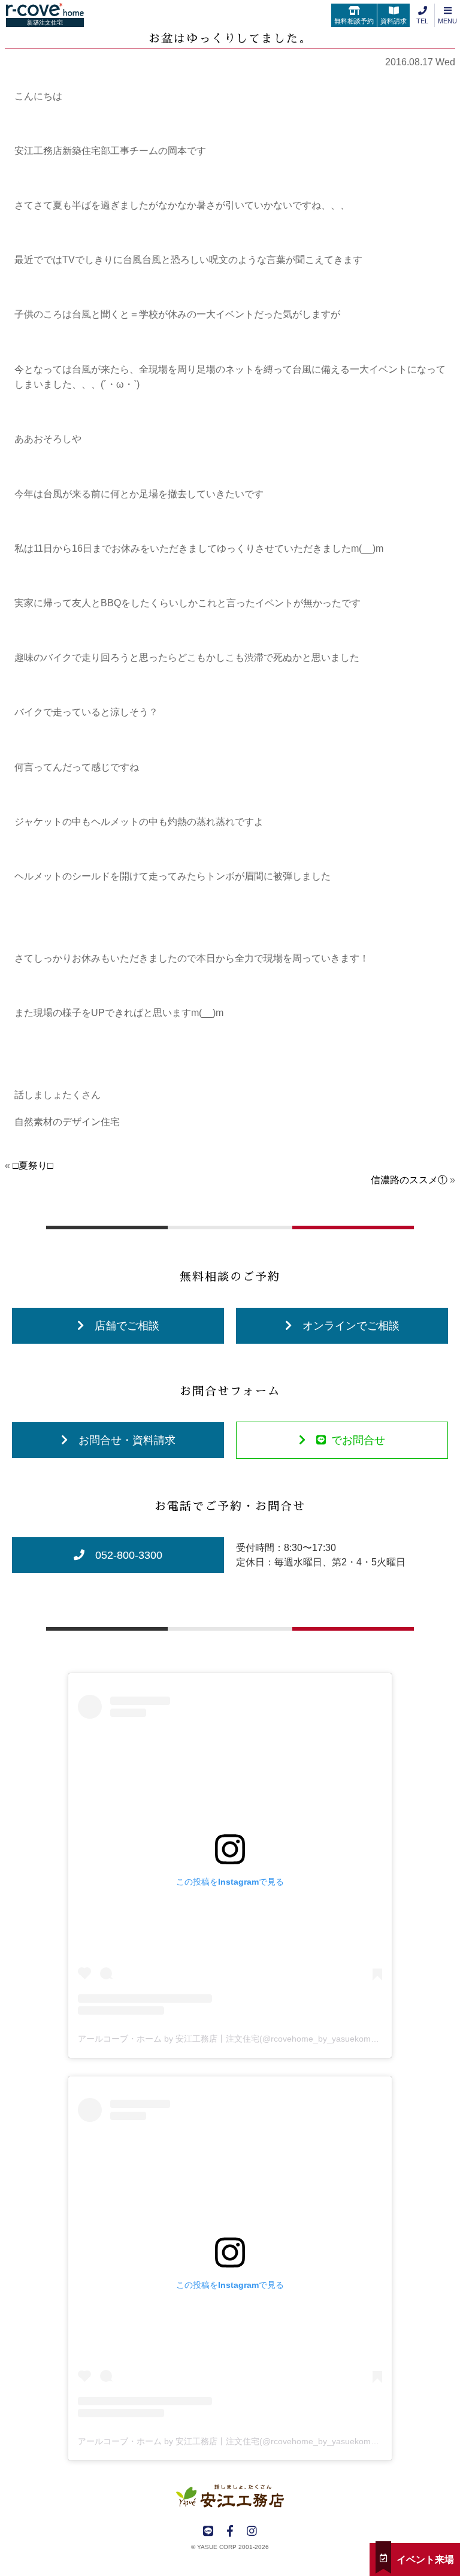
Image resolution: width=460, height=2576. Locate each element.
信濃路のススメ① (409, 1180)
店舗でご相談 (127, 1326)
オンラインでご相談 (351, 1326)
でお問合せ (358, 1440)
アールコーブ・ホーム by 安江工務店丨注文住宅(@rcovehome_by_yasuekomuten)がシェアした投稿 (268, 2039)
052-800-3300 (129, 1555)
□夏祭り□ (33, 1165)
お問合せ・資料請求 (127, 1440)
